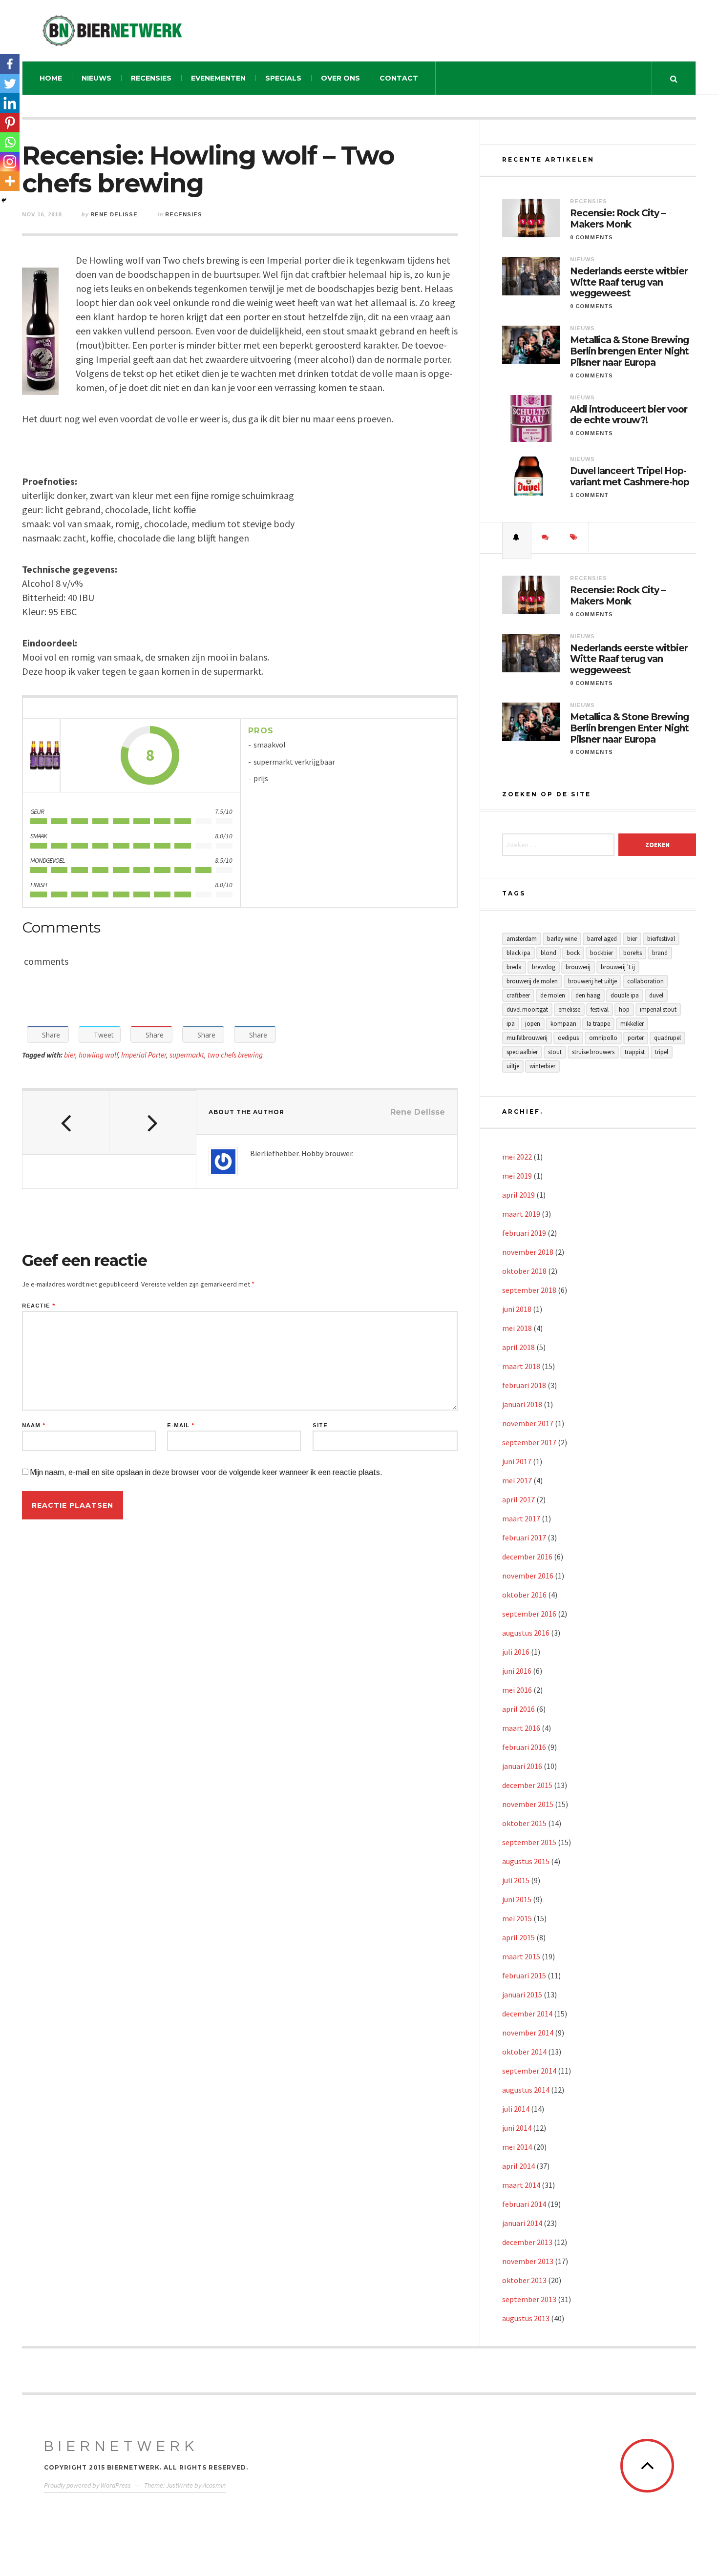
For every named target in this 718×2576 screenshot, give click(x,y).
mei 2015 (517, 1918)
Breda (514, 967)
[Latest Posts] (517, 537)
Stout (555, 1052)
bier (70, 1055)
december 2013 (527, 2242)
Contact (399, 78)
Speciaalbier (522, 1052)
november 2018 (528, 1252)
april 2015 (518, 1937)
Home (51, 78)
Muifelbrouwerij (527, 1038)
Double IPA (625, 995)
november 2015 (528, 1804)
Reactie (39, 1306)
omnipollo (603, 1038)
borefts (633, 953)
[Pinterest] (10, 123)
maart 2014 (521, 2185)
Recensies (151, 78)
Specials (283, 78)
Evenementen (218, 78)
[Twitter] (10, 83)
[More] (10, 181)
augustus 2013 (526, 2318)
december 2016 (527, 1557)
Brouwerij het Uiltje (592, 981)
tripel (662, 1052)
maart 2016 (521, 1728)
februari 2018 (524, 1385)
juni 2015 (517, 1899)
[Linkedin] (10, 103)
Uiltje (513, 1066)
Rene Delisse (114, 214)
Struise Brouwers (593, 1052)
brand (660, 953)
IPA (511, 1024)
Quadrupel (667, 1038)
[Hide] (4, 200)
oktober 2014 (524, 2052)
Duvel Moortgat (527, 1009)
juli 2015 (516, 1880)
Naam (34, 1425)
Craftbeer (518, 995)
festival (600, 1009)
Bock (573, 953)
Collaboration (645, 981)
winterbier (542, 1066)
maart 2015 (521, 1956)
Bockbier (602, 953)
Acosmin (214, 2485)
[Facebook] (10, 64)
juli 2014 (516, 2109)
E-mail (181, 1425)
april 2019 (518, 1195)
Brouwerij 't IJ (618, 967)
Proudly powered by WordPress (87, 2485)
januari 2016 (522, 1766)
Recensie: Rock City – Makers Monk (618, 219)
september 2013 (529, 2299)
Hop (624, 1009)
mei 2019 (517, 1176)
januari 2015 (522, 1994)
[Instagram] (10, 162)
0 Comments (591, 237)
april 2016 (518, 1709)
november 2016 (528, 1576)
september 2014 (529, 2071)
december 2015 (527, 1785)
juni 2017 (517, 1461)
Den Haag (588, 995)
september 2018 (529, 1290)
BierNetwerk (121, 2446)
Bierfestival (661, 939)
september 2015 (529, 1842)
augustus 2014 (526, 2090)
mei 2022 (517, 1157)
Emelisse (569, 1009)
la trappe (598, 1024)
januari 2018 (522, 1404)
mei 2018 (517, 1328)
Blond (549, 953)
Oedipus (568, 1038)
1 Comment (589, 495)
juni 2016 (517, 1671)
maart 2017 (521, 1518)
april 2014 (518, 2166)
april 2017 (518, 1499)
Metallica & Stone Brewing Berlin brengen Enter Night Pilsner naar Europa (629, 352)
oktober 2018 (524, 1271)
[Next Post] (153, 1122)
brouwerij (578, 967)
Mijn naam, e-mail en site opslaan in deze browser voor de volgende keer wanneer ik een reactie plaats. (206, 1472)
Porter (636, 1038)
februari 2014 (524, 2204)
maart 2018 (521, 1366)
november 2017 (528, 1423)
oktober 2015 (524, 1823)
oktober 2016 (524, 1595)
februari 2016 (524, 1747)
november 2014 (528, 2033)
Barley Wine (562, 939)
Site (320, 1425)
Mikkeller (632, 1024)
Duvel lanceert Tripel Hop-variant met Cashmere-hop (630, 477)
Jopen (533, 1024)
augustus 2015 (526, 1861)
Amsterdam (522, 939)
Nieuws (96, 78)
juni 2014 (517, 2128)
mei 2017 (517, 1480)
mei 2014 (517, 2147)
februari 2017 (524, 1537)
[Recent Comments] (546, 537)
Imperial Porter (144, 1055)
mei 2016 (517, 1690)
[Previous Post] (66, 1122)
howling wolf (98, 1055)
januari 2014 (522, 2223)
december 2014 (527, 2014)
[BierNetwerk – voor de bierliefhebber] (112, 31)
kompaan (563, 1024)
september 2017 (529, 1442)
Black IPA (518, 953)
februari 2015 (524, 1975)
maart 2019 (521, 1214)
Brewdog (544, 967)
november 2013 (528, 2261)
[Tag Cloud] (574, 537)
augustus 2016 (526, 1633)
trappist (635, 1052)
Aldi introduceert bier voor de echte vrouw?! (629, 415)
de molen (553, 995)
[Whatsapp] (10, 142)
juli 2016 (516, 1652)
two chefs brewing (235, 1055)
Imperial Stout (658, 1009)
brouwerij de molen (532, 981)
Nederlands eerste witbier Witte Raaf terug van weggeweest (629, 283)
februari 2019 (524, 1233)
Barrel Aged (602, 939)
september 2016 (529, 1614)
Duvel (656, 995)
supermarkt (187, 1055)
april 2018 (518, 1347)
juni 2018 (517, 1309)
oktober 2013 (524, 2280)
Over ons (340, 78)
